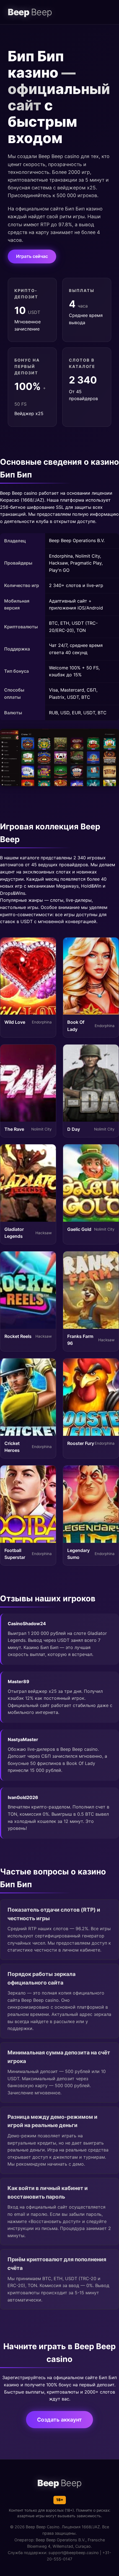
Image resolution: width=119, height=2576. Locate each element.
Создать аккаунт (59, 2420)
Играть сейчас (32, 256)
